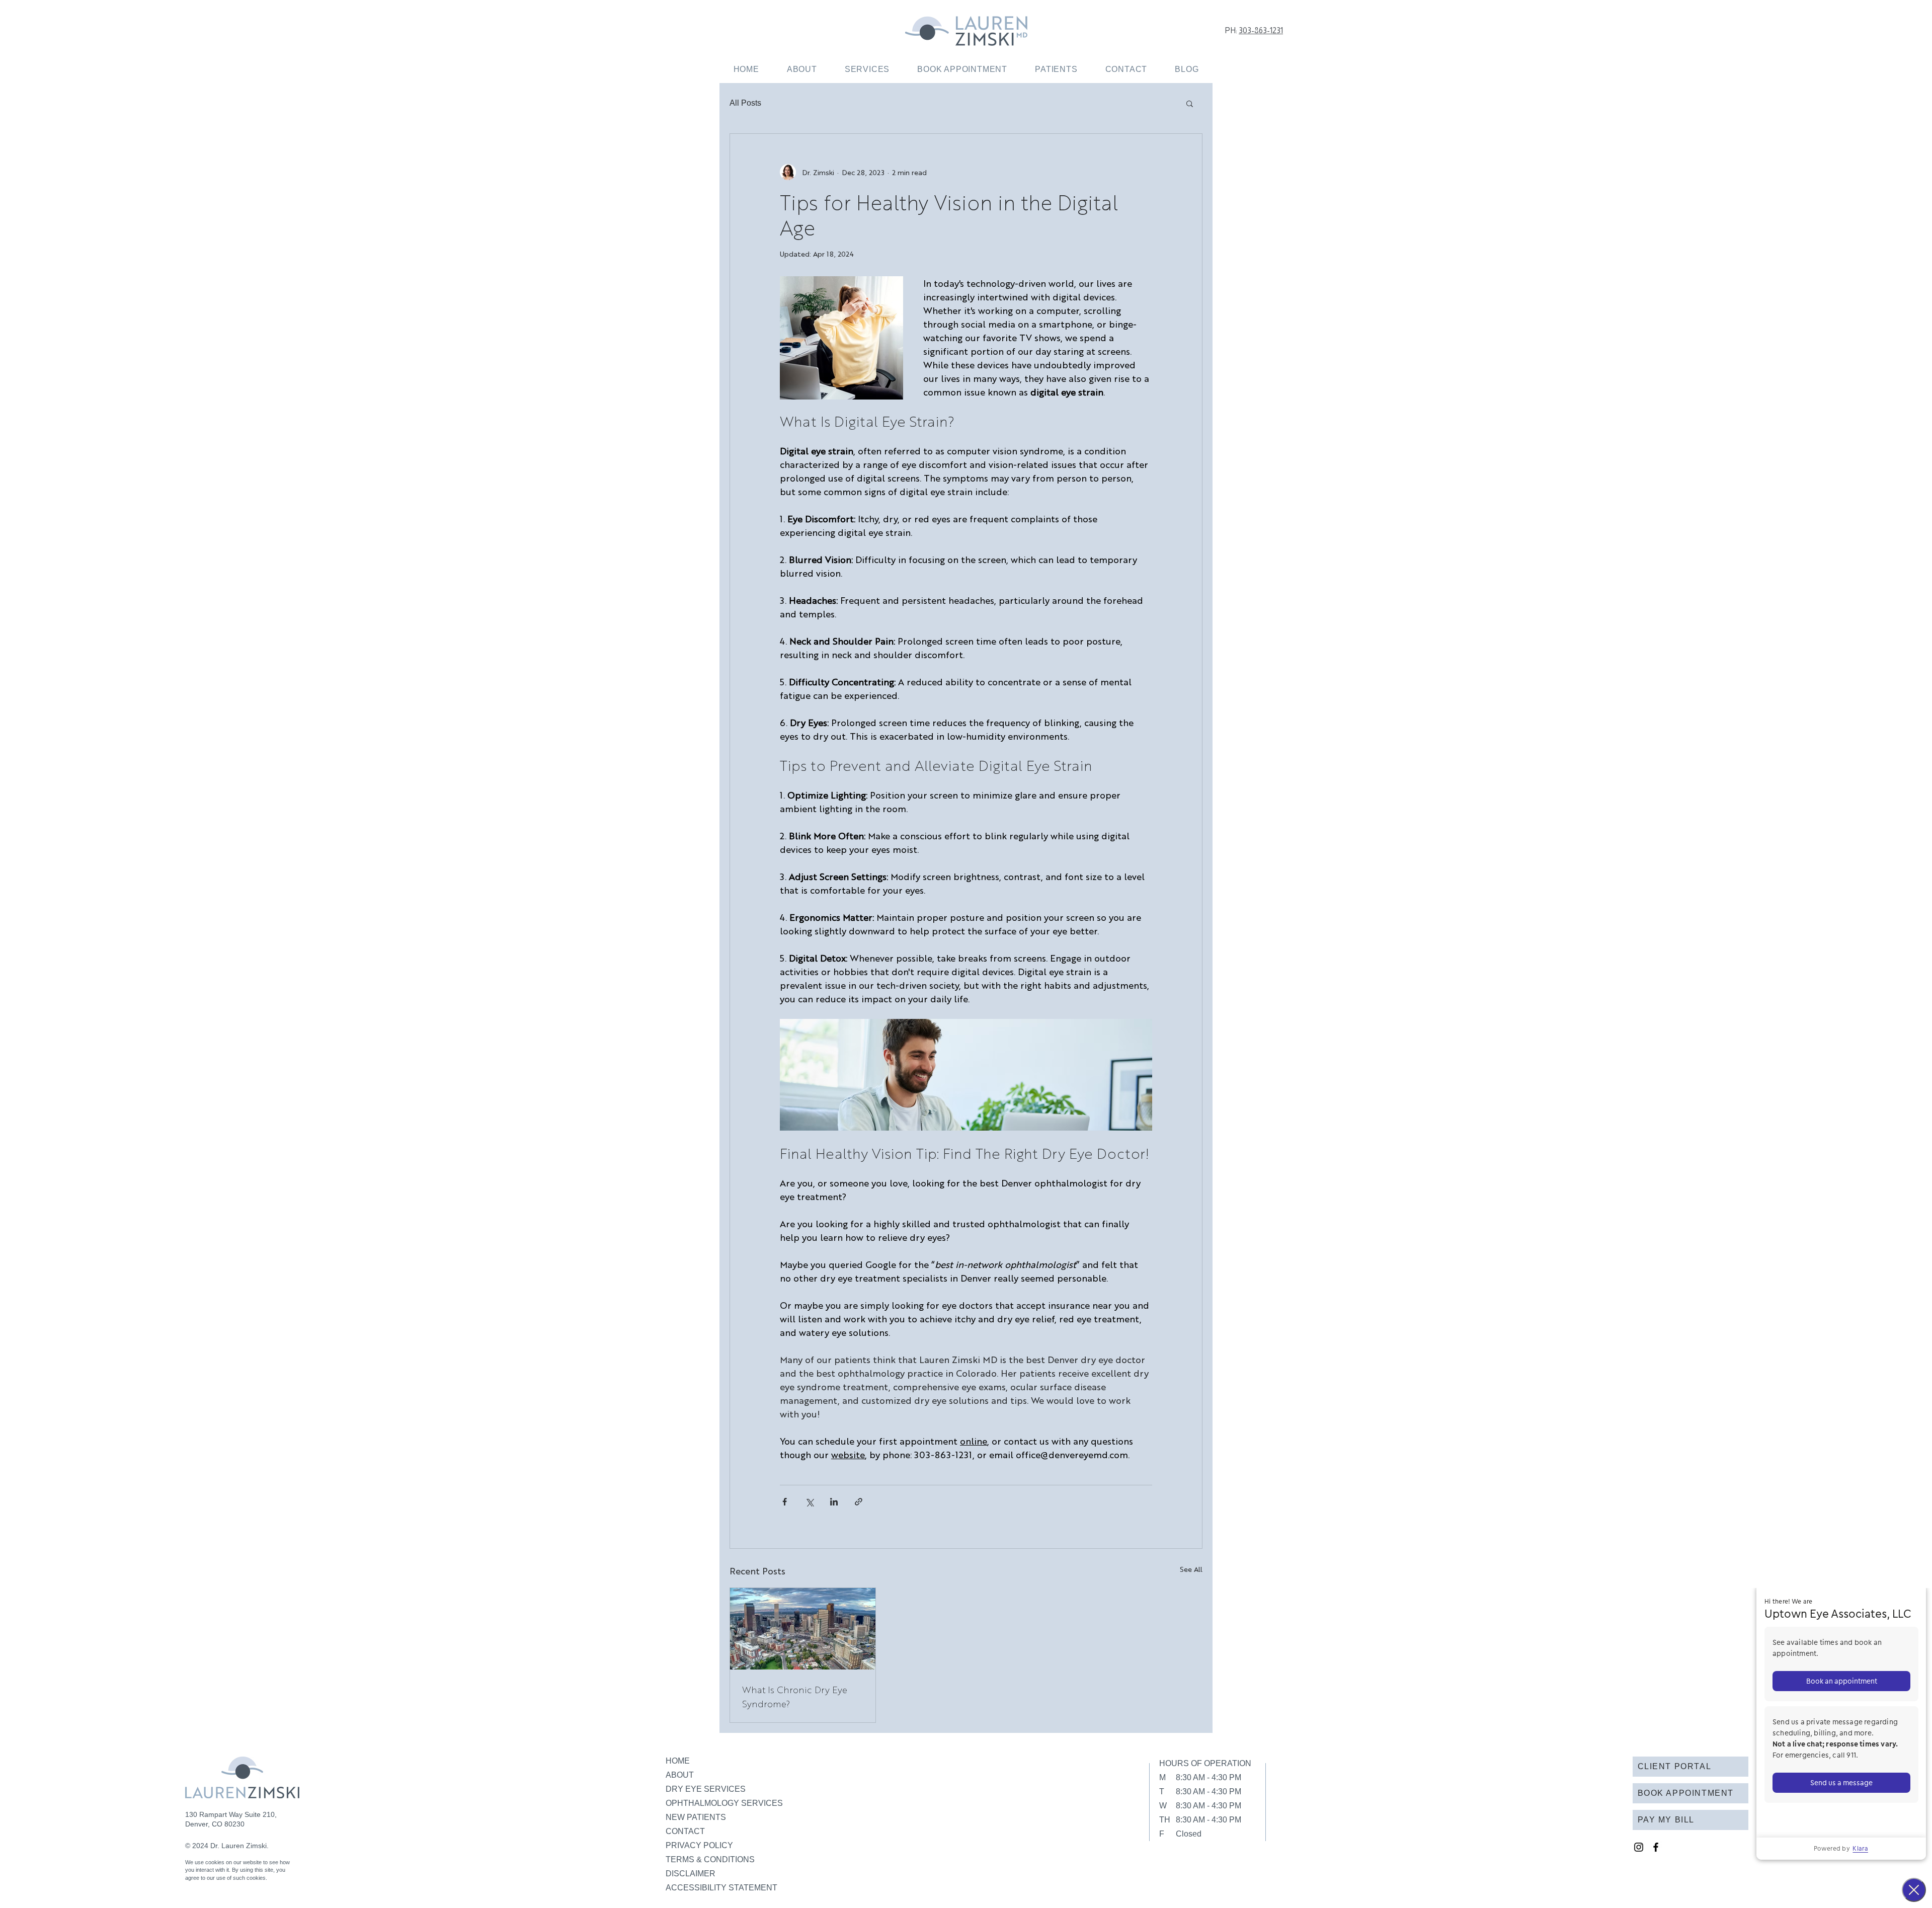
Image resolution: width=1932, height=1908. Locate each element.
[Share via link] (859, 1502)
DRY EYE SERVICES (706, 1789)
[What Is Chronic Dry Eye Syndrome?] (803, 1629)
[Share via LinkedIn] (834, 1502)
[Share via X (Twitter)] (809, 1502)
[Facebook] (1656, 1847)
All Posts (745, 103)
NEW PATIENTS (696, 1817)
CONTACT (685, 1831)
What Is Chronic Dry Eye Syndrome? (795, 1696)
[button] (867, 69)
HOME (678, 1761)
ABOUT (680, 1775)
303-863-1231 (1261, 30)
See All (1191, 1569)
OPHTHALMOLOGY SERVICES (724, 1803)
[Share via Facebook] (785, 1502)
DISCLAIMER (691, 1874)
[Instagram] (1639, 1847)
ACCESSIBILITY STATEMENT (721, 1888)
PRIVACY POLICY (699, 1845)
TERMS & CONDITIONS (710, 1859)
